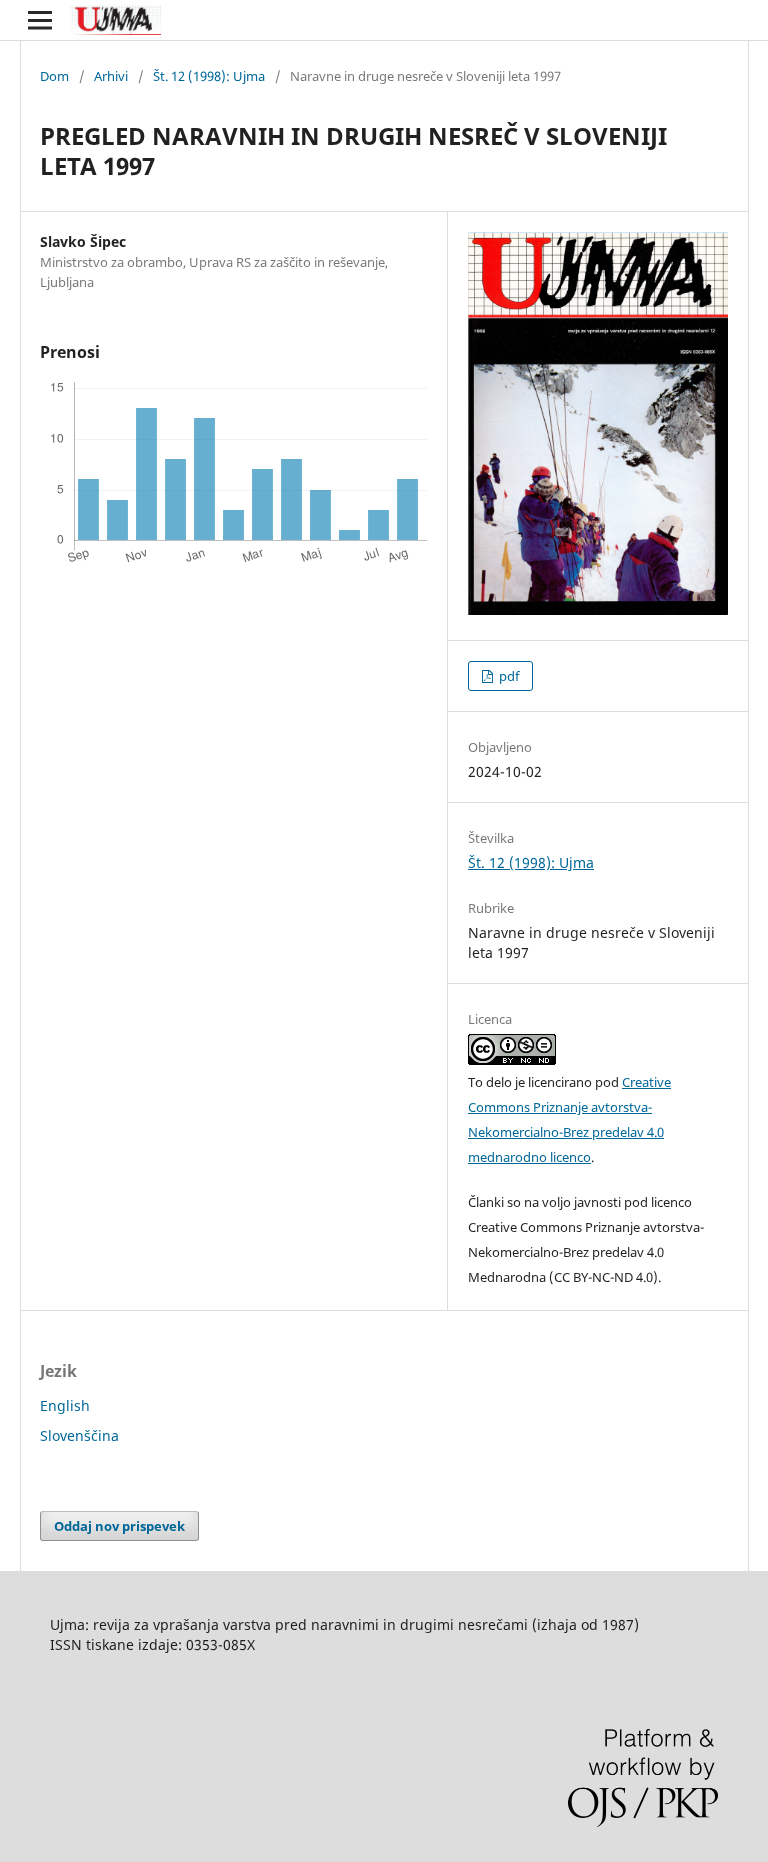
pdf (507, 676)
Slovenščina (79, 1435)
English (65, 1405)
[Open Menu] (40, 20)
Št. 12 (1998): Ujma (209, 76)
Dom (54, 76)
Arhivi (111, 76)
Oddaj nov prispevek (119, 1526)
